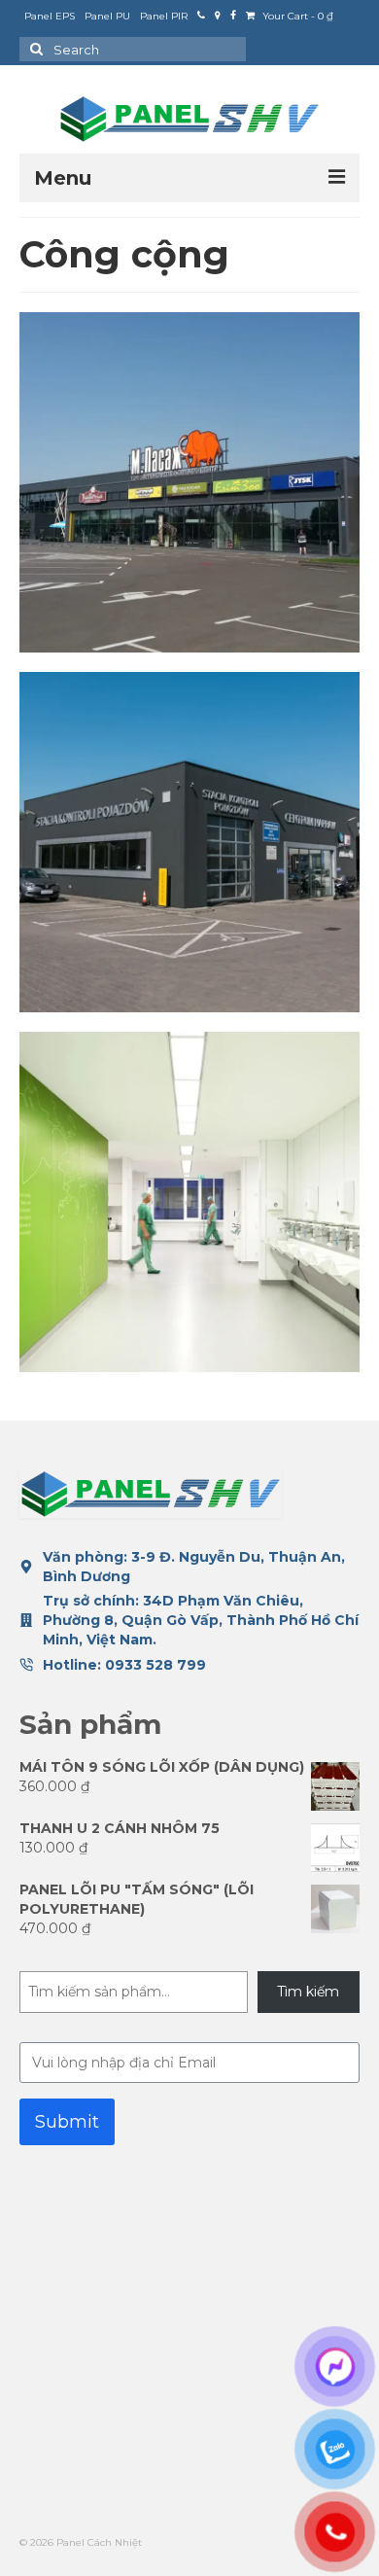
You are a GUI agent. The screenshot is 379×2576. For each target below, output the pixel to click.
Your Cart (296, 16)
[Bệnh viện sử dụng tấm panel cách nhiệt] (189, 1202)
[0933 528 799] (201, 17)
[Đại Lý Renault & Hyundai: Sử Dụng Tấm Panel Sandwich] (189, 842)
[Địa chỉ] (218, 17)
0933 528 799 (155, 1665)
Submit (67, 2122)
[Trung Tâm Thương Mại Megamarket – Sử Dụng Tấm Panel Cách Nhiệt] (189, 482)
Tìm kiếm (308, 1992)
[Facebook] (233, 17)
